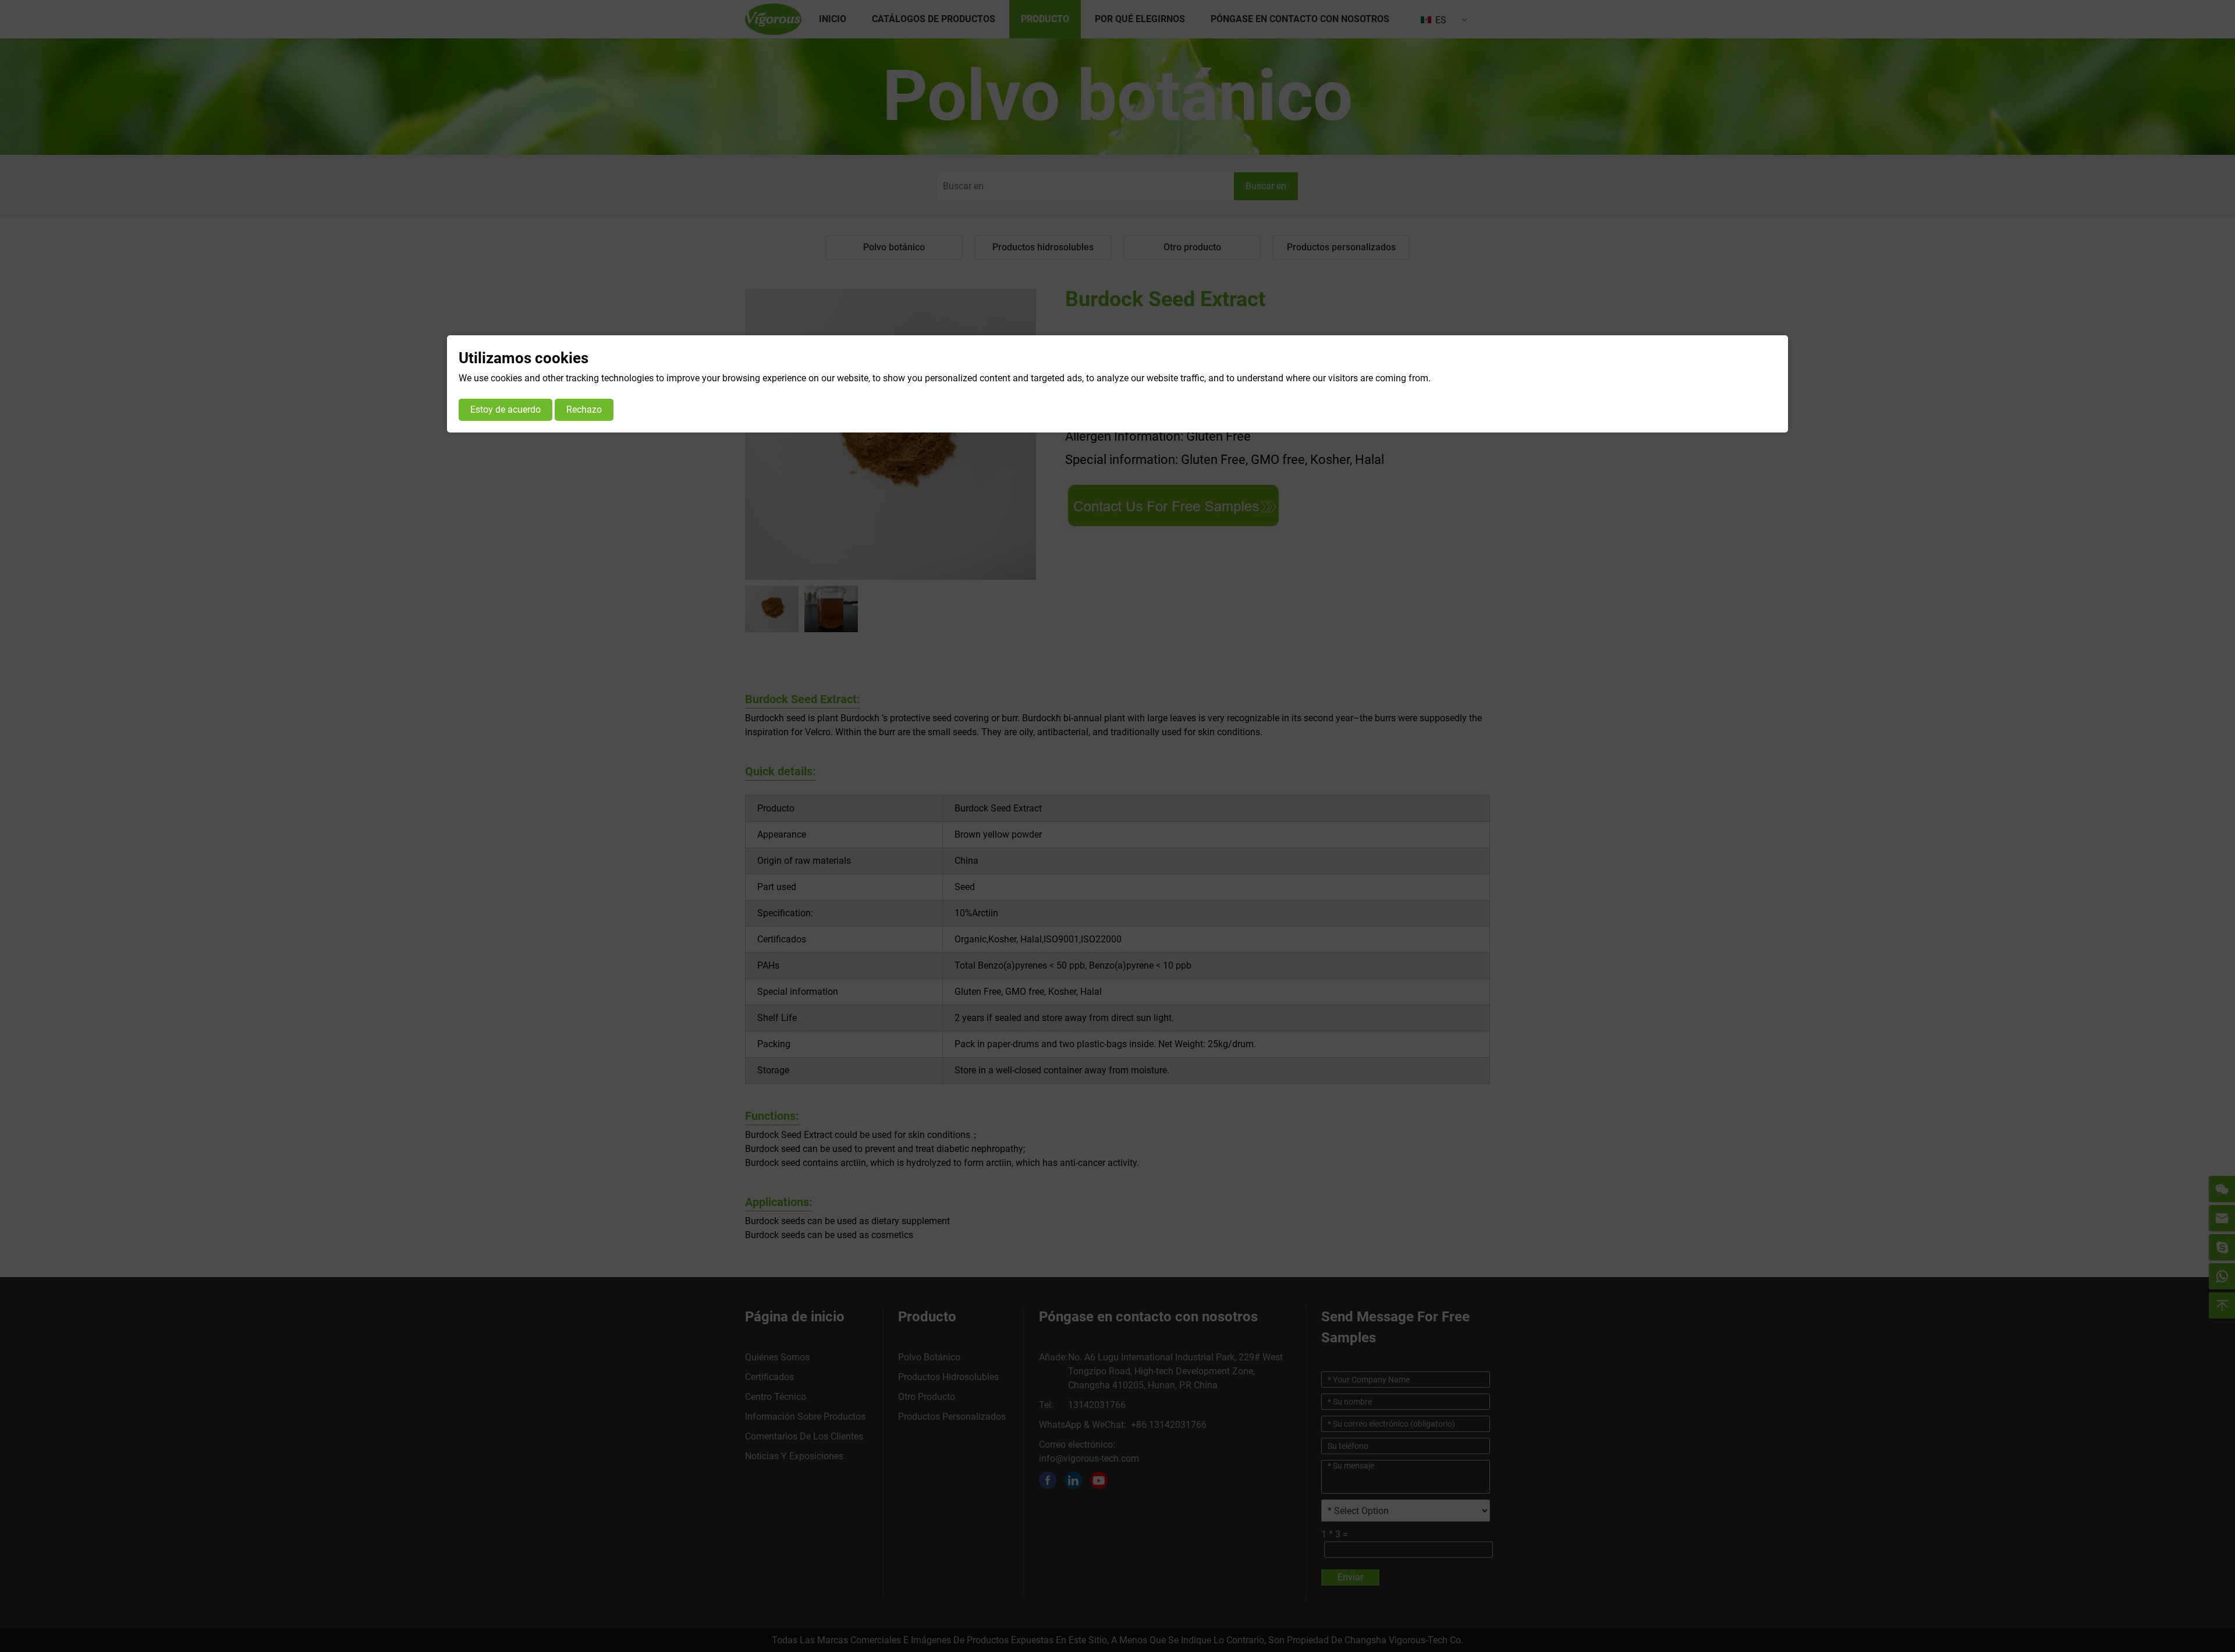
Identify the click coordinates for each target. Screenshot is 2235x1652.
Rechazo (584, 410)
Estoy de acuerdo (505, 410)
